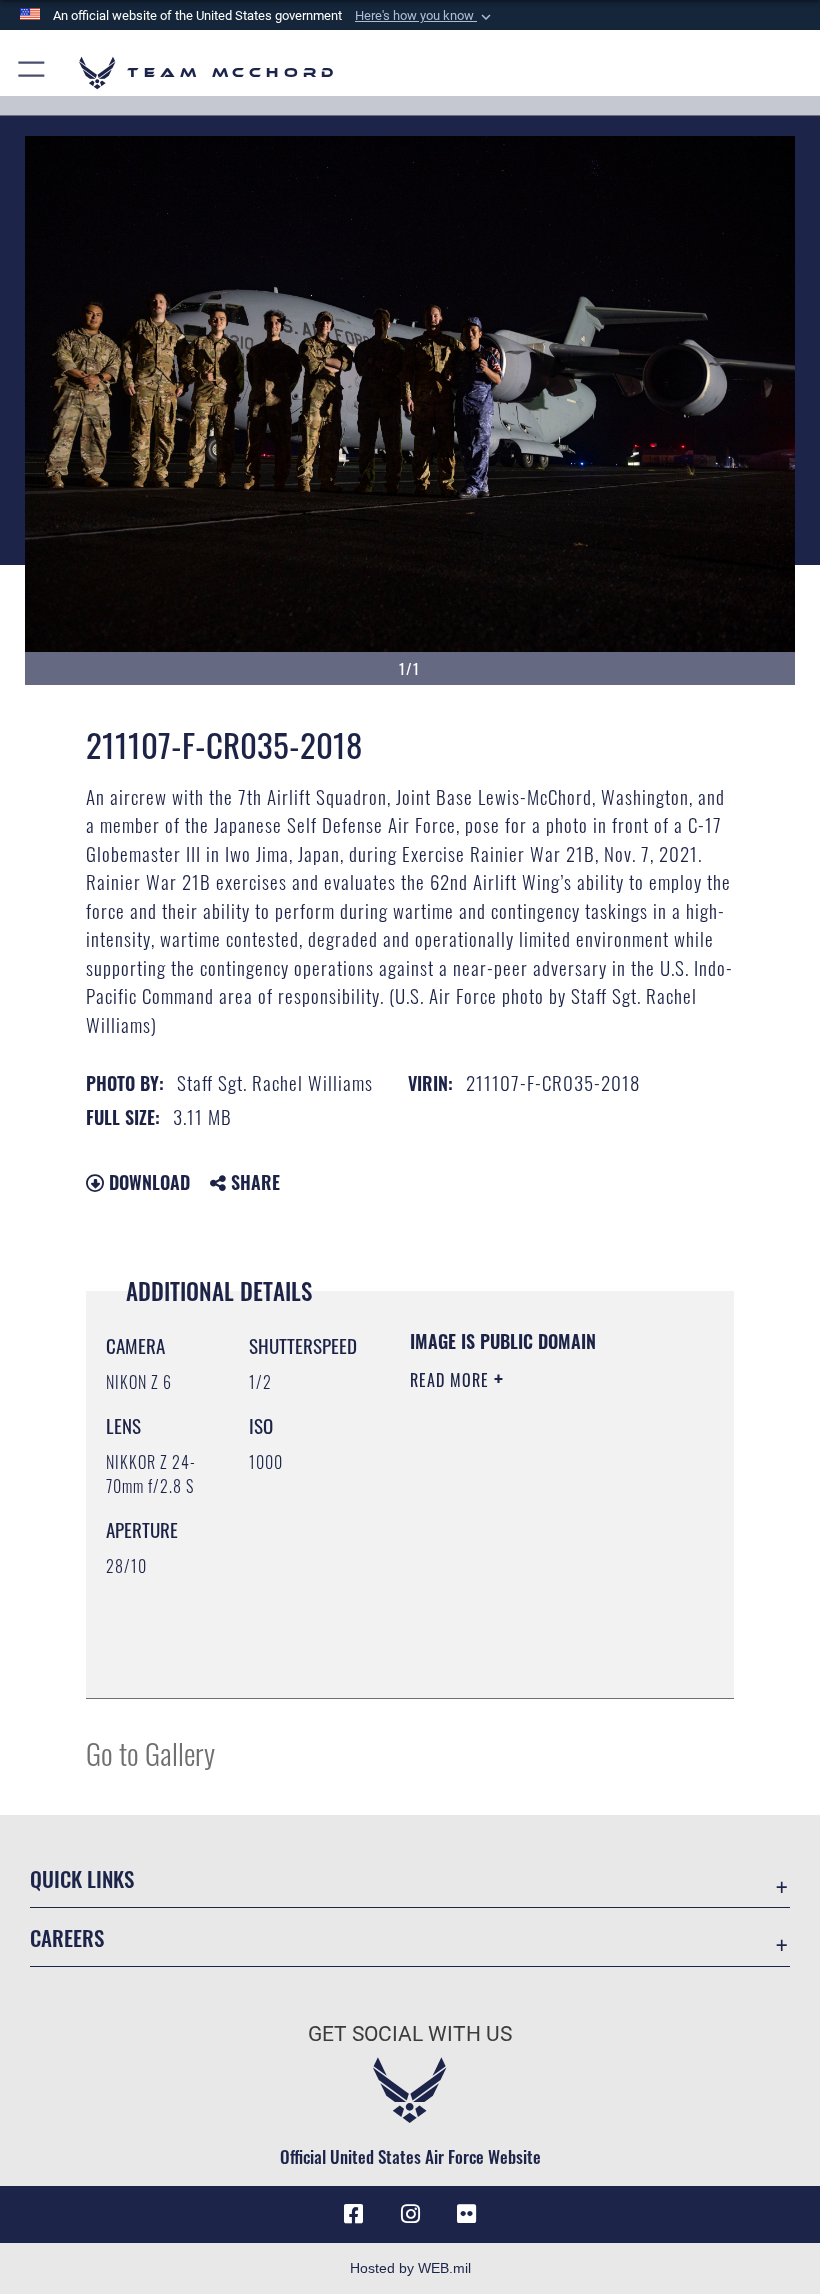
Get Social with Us (410, 2034)
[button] (425, 16)
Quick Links (82, 1878)
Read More (452, 1380)
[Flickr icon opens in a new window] (466, 2214)
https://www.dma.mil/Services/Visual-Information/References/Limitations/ (531, 1633)
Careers (67, 1937)
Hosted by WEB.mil (410, 2268)
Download (147, 1182)
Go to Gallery (150, 1752)
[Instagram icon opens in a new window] (410, 2214)
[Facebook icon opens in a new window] (354, 2214)
